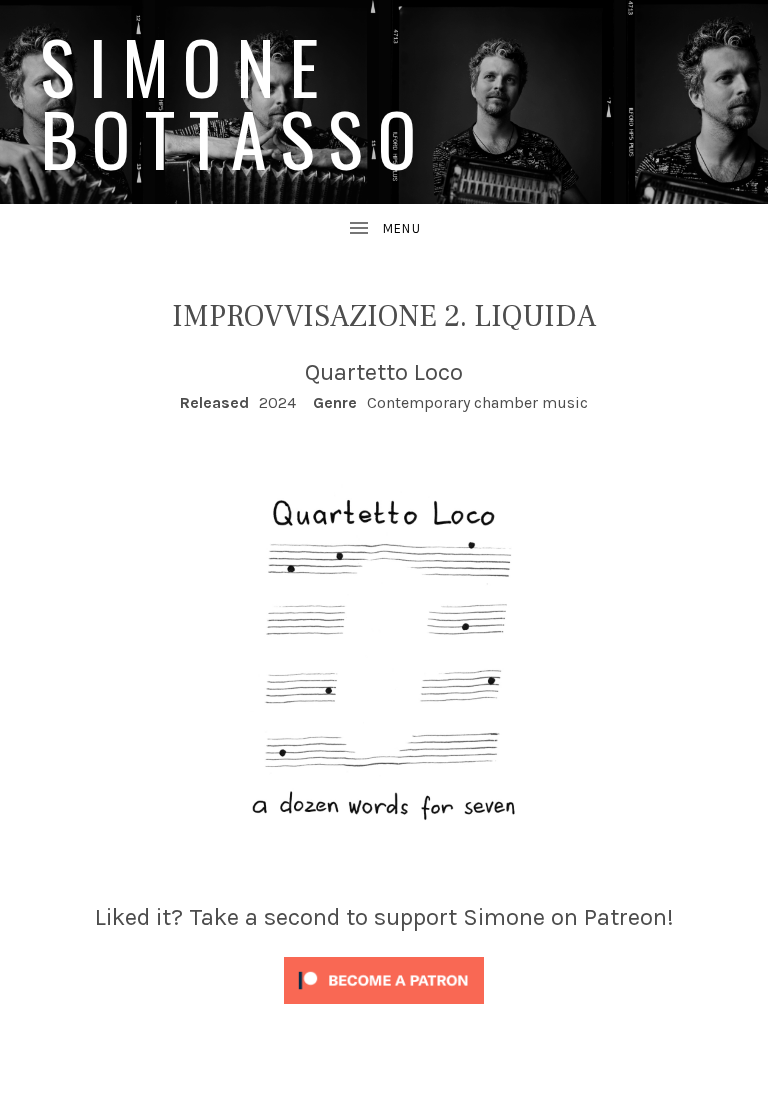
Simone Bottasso (235, 101)
